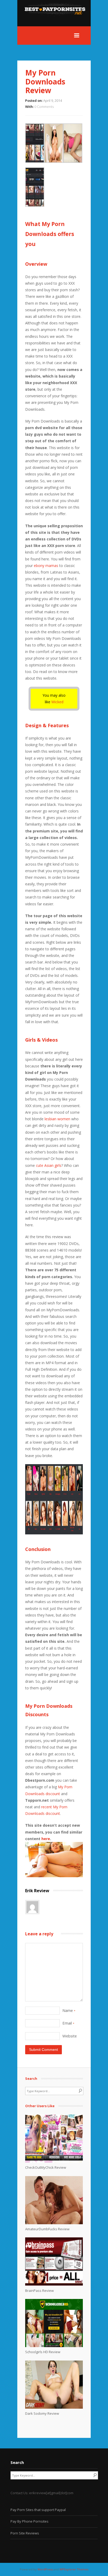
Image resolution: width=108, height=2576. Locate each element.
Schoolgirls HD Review (43, 2352)
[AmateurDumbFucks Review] (54, 2223)
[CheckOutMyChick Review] (54, 2161)
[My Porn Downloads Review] (54, 1876)
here (46, 1839)
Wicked (57, 702)
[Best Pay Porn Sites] (57, 23)
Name (69, 2010)
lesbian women (57, 1119)
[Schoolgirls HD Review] (54, 2346)
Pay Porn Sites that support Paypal (38, 2510)
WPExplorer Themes (74, 2569)
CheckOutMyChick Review (46, 2167)
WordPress (45, 2569)
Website (70, 2036)
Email (68, 2023)
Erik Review (37, 1891)
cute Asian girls (49, 1165)
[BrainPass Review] (54, 2284)
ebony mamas (46, 566)
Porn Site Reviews (25, 2533)
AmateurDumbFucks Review (47, 2229)
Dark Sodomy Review (42, 2413)
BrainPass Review (39, 2291)
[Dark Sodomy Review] (54, 2407)
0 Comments (44, 107)
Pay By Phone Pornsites (29, 2521)
